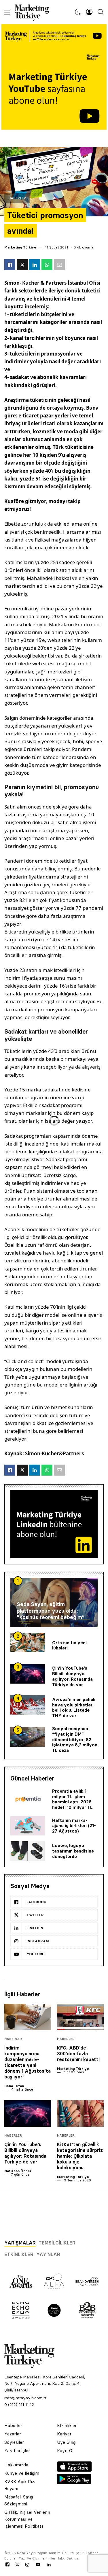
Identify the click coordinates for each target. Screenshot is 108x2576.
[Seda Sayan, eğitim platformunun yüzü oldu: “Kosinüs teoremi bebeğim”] (54, 1602)
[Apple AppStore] (74, 2470)
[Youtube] (38, 2565)
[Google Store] (74, 2483)
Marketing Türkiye (20, 247)
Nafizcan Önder (18, 2171)
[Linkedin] (49, 2565)
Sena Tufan (14, 2086)
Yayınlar (48, 2254)
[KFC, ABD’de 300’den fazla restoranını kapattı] (80, 2017)
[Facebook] (7, 2565)
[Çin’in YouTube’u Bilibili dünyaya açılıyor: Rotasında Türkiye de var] (28, 1674)
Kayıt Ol (65, 2451)
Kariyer (64, 2434)
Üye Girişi (67, 2442)
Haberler (17, 198)
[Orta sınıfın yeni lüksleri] (28, 1643)
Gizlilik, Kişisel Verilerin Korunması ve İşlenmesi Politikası (27, 2519)
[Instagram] (27, 2565)
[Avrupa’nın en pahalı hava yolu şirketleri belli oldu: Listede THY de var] (28, 1705)
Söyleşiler (14, 2442)
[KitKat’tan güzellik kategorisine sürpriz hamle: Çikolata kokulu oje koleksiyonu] (80, 2113)
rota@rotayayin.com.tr (25, 2398)
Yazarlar (13, 2434)
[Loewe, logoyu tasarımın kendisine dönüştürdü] (28, 1851)
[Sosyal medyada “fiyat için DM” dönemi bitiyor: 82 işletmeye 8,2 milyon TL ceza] (28, 1737)
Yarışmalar (20, 2243)
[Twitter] (17, 2564)
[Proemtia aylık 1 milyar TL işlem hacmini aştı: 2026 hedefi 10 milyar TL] (28, 1800)
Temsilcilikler (57, 2243)
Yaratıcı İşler (17, 2451)
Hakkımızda (16, 2465)
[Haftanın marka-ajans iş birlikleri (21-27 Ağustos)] (28, 1826)
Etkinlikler (19, 2254)
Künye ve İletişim (22, 2473)
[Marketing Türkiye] (34, 12)
